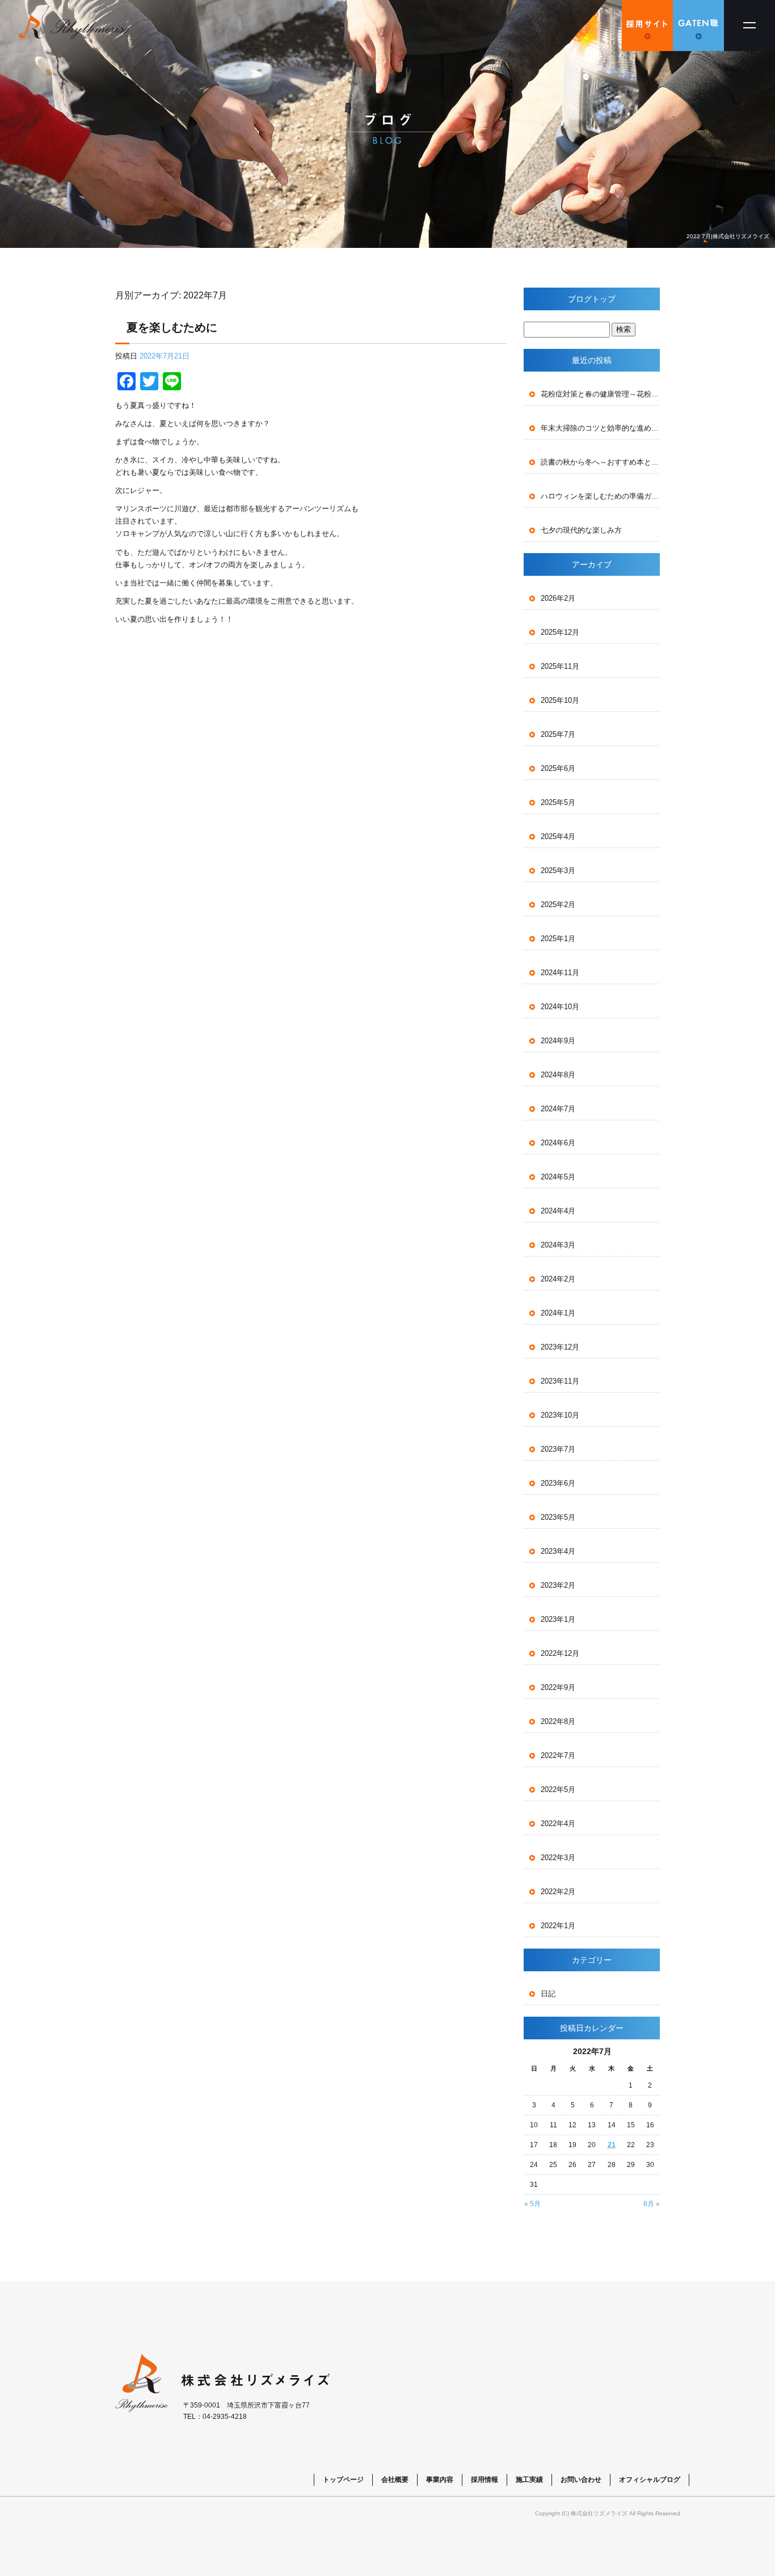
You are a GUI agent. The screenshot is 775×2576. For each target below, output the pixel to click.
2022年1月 (558, 1926)
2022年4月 (558, 1824)
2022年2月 (558, 1892)
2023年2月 (558, 1585)
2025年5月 (558, 802)
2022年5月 (558, 1789)
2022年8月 (558, 1721)
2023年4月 (558, 1551)
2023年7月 (558, 1449)
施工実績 (529, 2480)
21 (612, 2145)
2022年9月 (558, 1687)
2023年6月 (558, 1483)
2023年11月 (560, 1381)
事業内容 (440, 2480)
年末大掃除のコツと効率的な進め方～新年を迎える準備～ (600, 428)
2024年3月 (558, 1245)
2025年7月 (558, 734)
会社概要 (395, 2480)
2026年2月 (558, 598)
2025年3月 (558, 870)
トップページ (343, 2480)
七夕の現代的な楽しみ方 (581, 530)
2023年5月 (558, 1517)
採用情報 (485, 2480)
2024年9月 (558, 1041)
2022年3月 (558, 1858)
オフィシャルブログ (650, 2480)
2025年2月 (558, 905)
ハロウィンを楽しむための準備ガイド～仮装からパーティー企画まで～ (600, 496)
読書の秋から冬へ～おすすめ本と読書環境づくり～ (600, 462)
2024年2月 (558, 1279)
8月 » (652, 2204)
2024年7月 (558, 1109)
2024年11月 (560, 973)
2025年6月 (558, 768)
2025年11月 (560, 666)
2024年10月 (560, 1007)
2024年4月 (558, 1211)
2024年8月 (558, 1075)
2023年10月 (560, 1415)
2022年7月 (558, 1755)
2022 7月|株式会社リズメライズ (728, 236)
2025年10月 (560, 700)
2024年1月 (558, 1313)
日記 (548, 1994)
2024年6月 (558, 1143)
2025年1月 (558, 939)
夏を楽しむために (172, 327)
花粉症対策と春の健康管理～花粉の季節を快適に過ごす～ (600, 394)
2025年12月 (560, 632)
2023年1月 (558, 1619)
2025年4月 (558, 836)
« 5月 (532, 2204)
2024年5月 (558, 1177)
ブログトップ (592, 299)
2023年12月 (560, 1347)
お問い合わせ (581, 2480)
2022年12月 (560, 1653)
